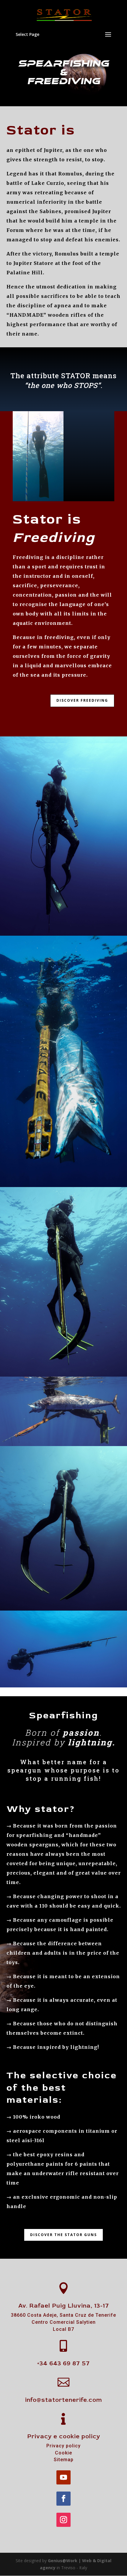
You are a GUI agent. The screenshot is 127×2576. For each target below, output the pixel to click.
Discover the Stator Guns (63, 2235)
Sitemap (64, 2460)
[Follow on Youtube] (63, 2477)
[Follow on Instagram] (63, 2520)
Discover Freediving (82, 700)
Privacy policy (63, 2446)
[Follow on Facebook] (63, 2499)
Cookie (63, 2453)
